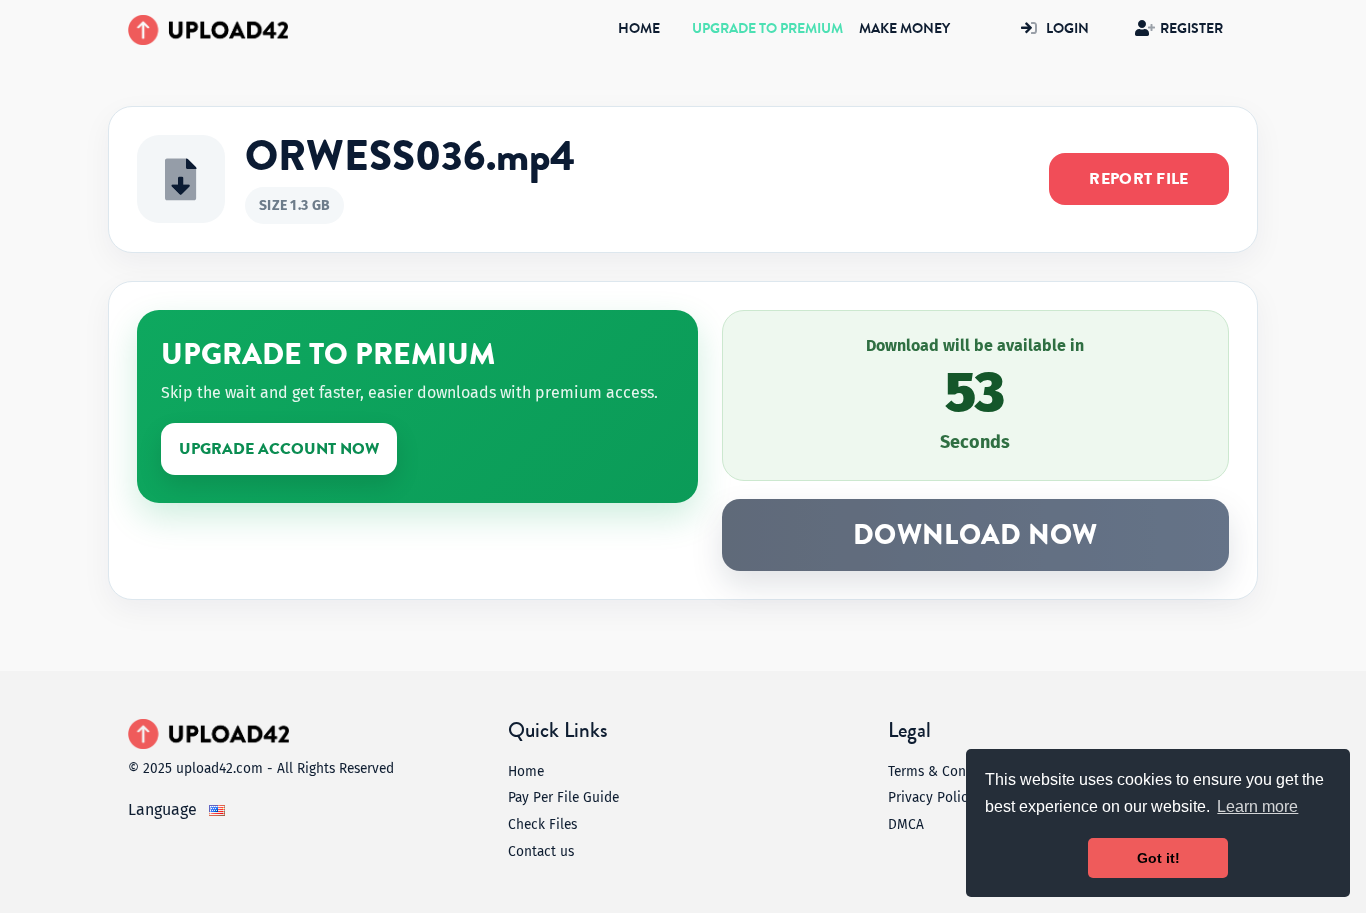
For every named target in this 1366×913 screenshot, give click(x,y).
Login (1067, 29)
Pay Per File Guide (563, 797)
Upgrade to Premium (767, 29)
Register (1191, 29)
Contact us (541, 851)
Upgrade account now (279, 449)
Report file (1139, 179)
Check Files (542, 824)
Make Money (904, 29)
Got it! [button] (1158, 858)
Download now (975, 535)
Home (643, 28)
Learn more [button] (1257, 806)
